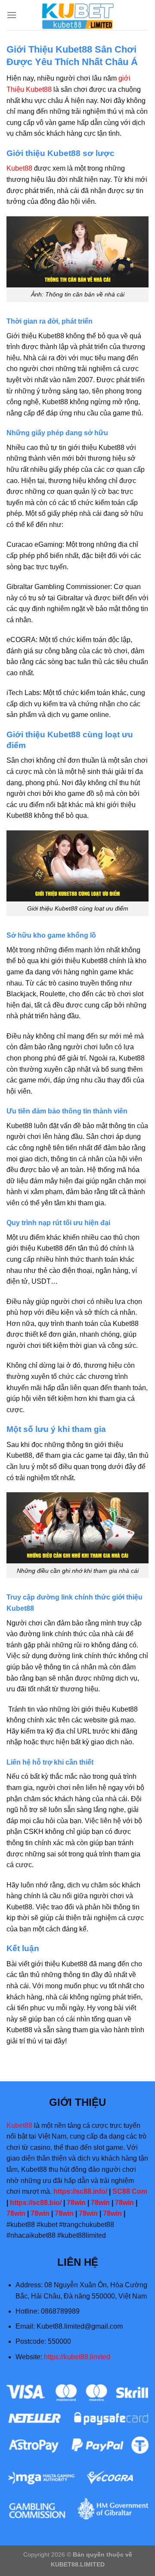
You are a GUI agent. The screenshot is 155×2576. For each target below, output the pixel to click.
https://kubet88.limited (77, 2357)
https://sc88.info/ (80, 2191)
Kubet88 (19, 168)
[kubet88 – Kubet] (77, 15)
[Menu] (12, 15)
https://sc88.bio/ (36, 2203)
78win (76, 2203)
